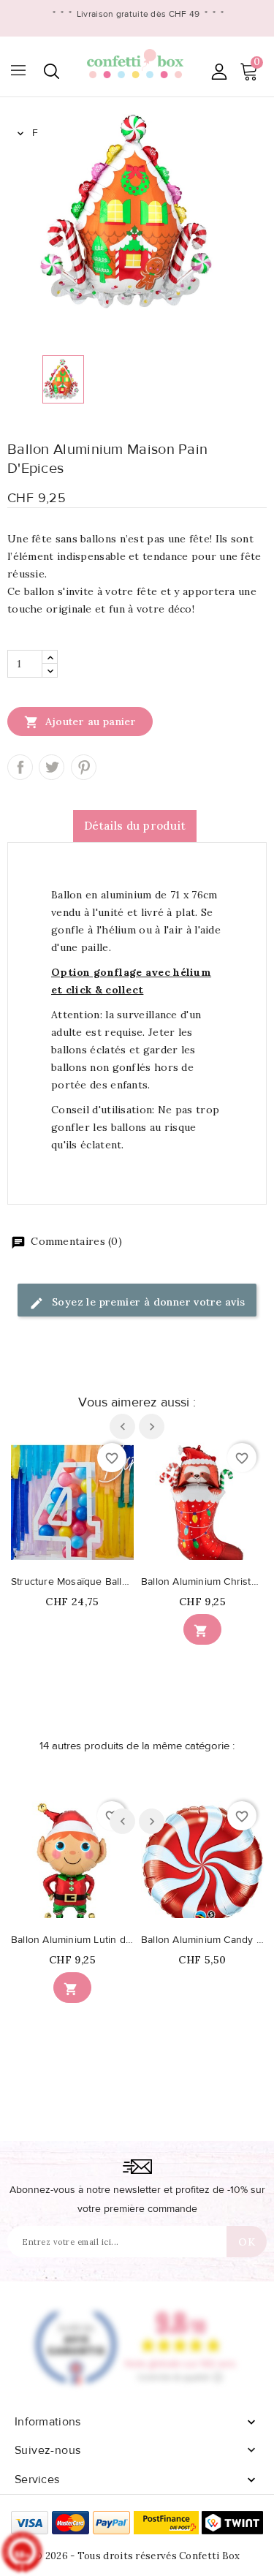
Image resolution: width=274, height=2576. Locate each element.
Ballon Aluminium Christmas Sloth (202, 1582)
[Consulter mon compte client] (219, 71)
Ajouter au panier (80, 722)
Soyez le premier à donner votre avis (147, 1302)
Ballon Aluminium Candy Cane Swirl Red (202, 1940)
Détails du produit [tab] (135, 826)
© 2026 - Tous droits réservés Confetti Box (137, 2556)
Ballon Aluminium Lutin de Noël (72, 1940)
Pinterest (84, 767)
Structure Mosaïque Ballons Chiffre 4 (72, 1582)
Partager (20, 767)
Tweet (52, 767)
